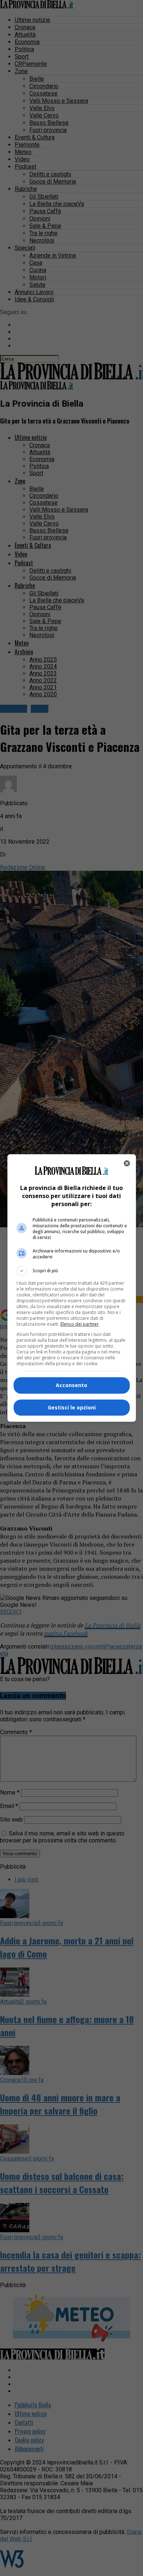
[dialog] (72, 1288)
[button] (72, 1271)
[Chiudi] (127, 1163)
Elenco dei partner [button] (80, 1324)
